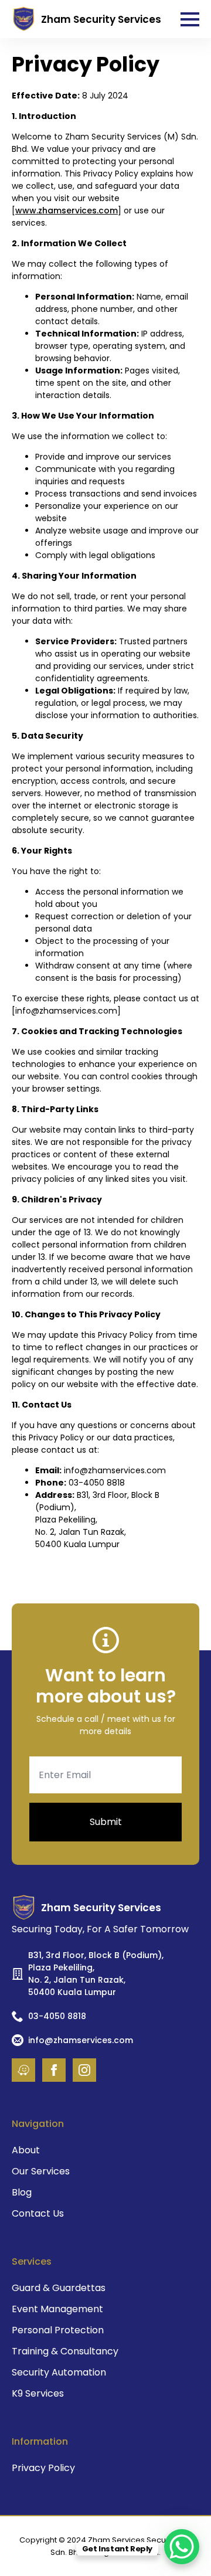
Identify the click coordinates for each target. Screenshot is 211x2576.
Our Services (41, 2171)
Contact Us (38, 2213)
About (26, 2150)
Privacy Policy (43, 2468)
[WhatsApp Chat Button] (182, 2547)
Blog (22, 2192)
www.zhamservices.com (67, 210)
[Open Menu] (190, 19)
